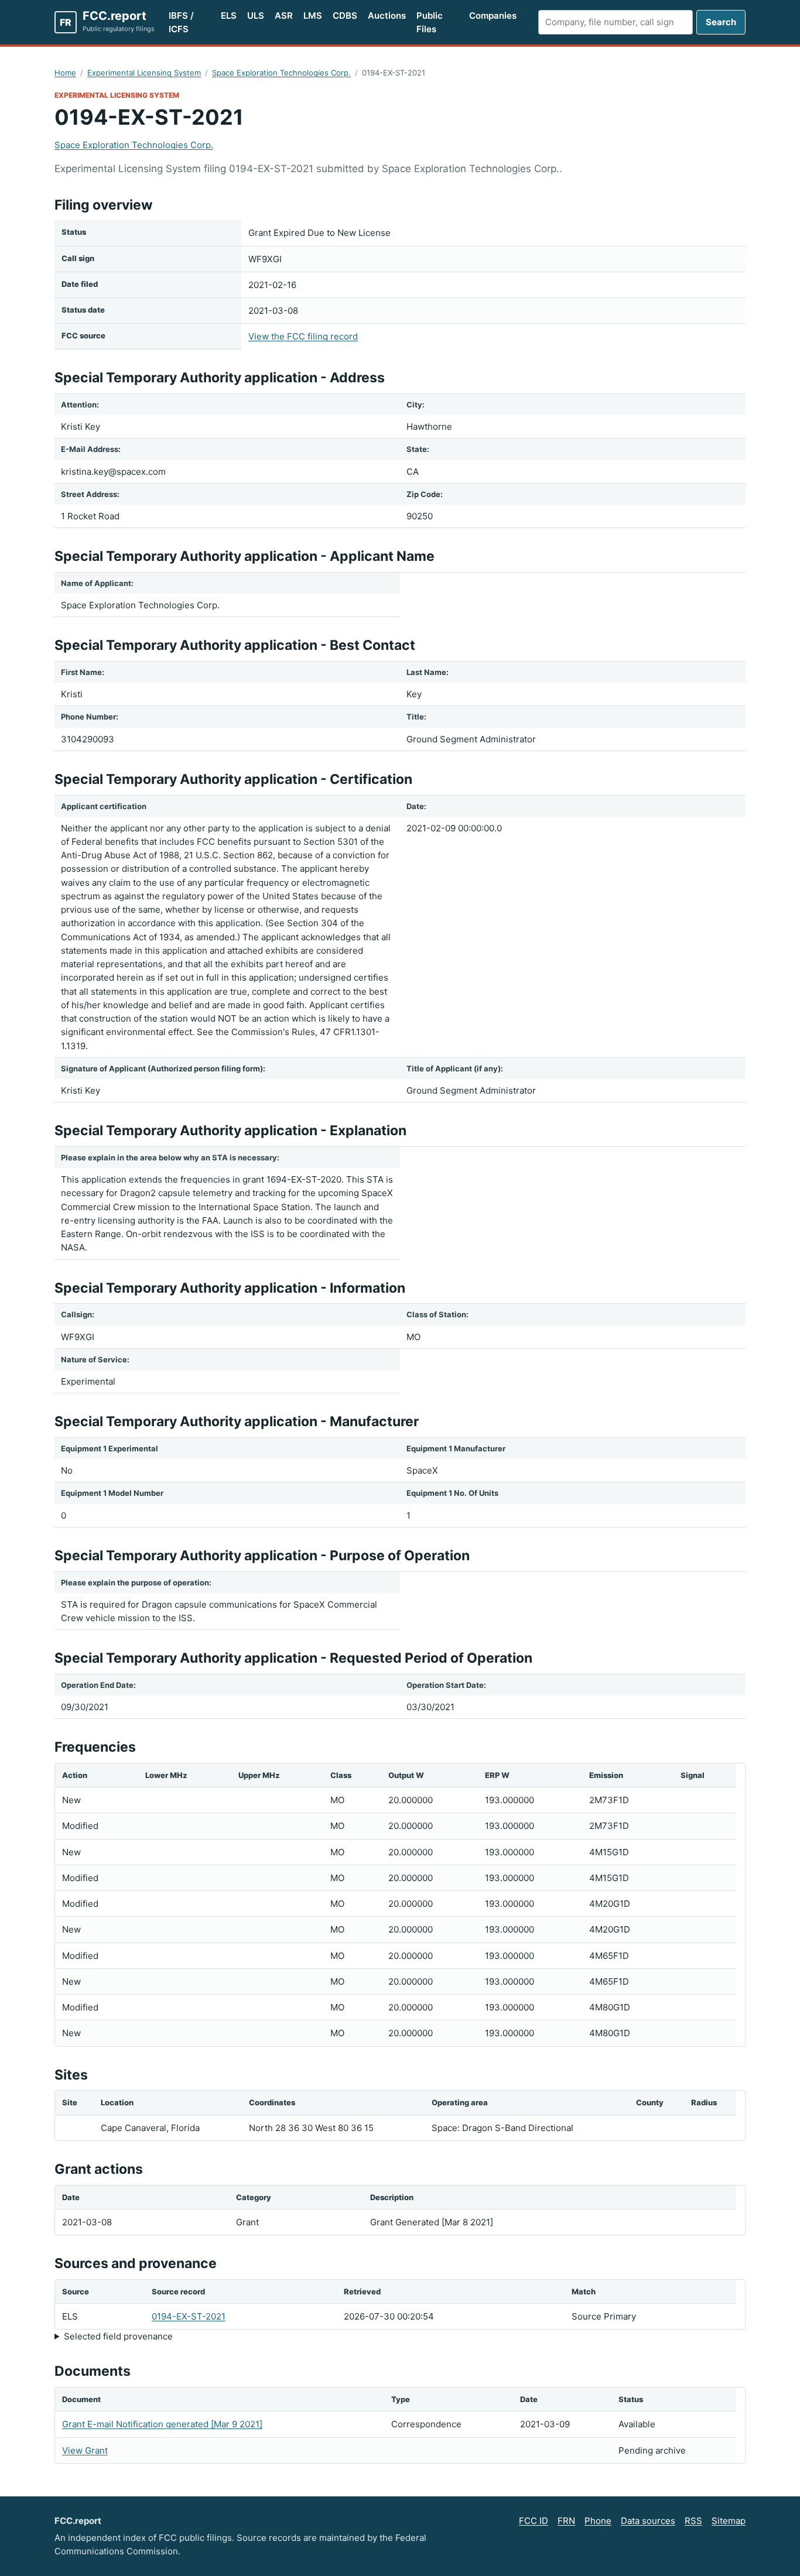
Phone (598, 2521)
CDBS (345, 16)
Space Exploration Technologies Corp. (281, 73)
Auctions (387, 16)
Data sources (648, 2521)
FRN (566, 2521)
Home (65, 73)
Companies (493, 16)
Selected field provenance (118, 2336)
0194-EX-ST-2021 (189, 2316)
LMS (313, 16)
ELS (229, 16)
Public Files (430, 22)
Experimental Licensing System (144, 73)
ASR (284, 16)
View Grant (85, 2450)
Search (721, 22)
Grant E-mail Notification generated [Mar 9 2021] (162, 2424)
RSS (693, 2521)
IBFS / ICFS (181, 22)
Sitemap (729, 2521)
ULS (256, 16)
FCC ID (534, 2521)
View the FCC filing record (303, 336)
